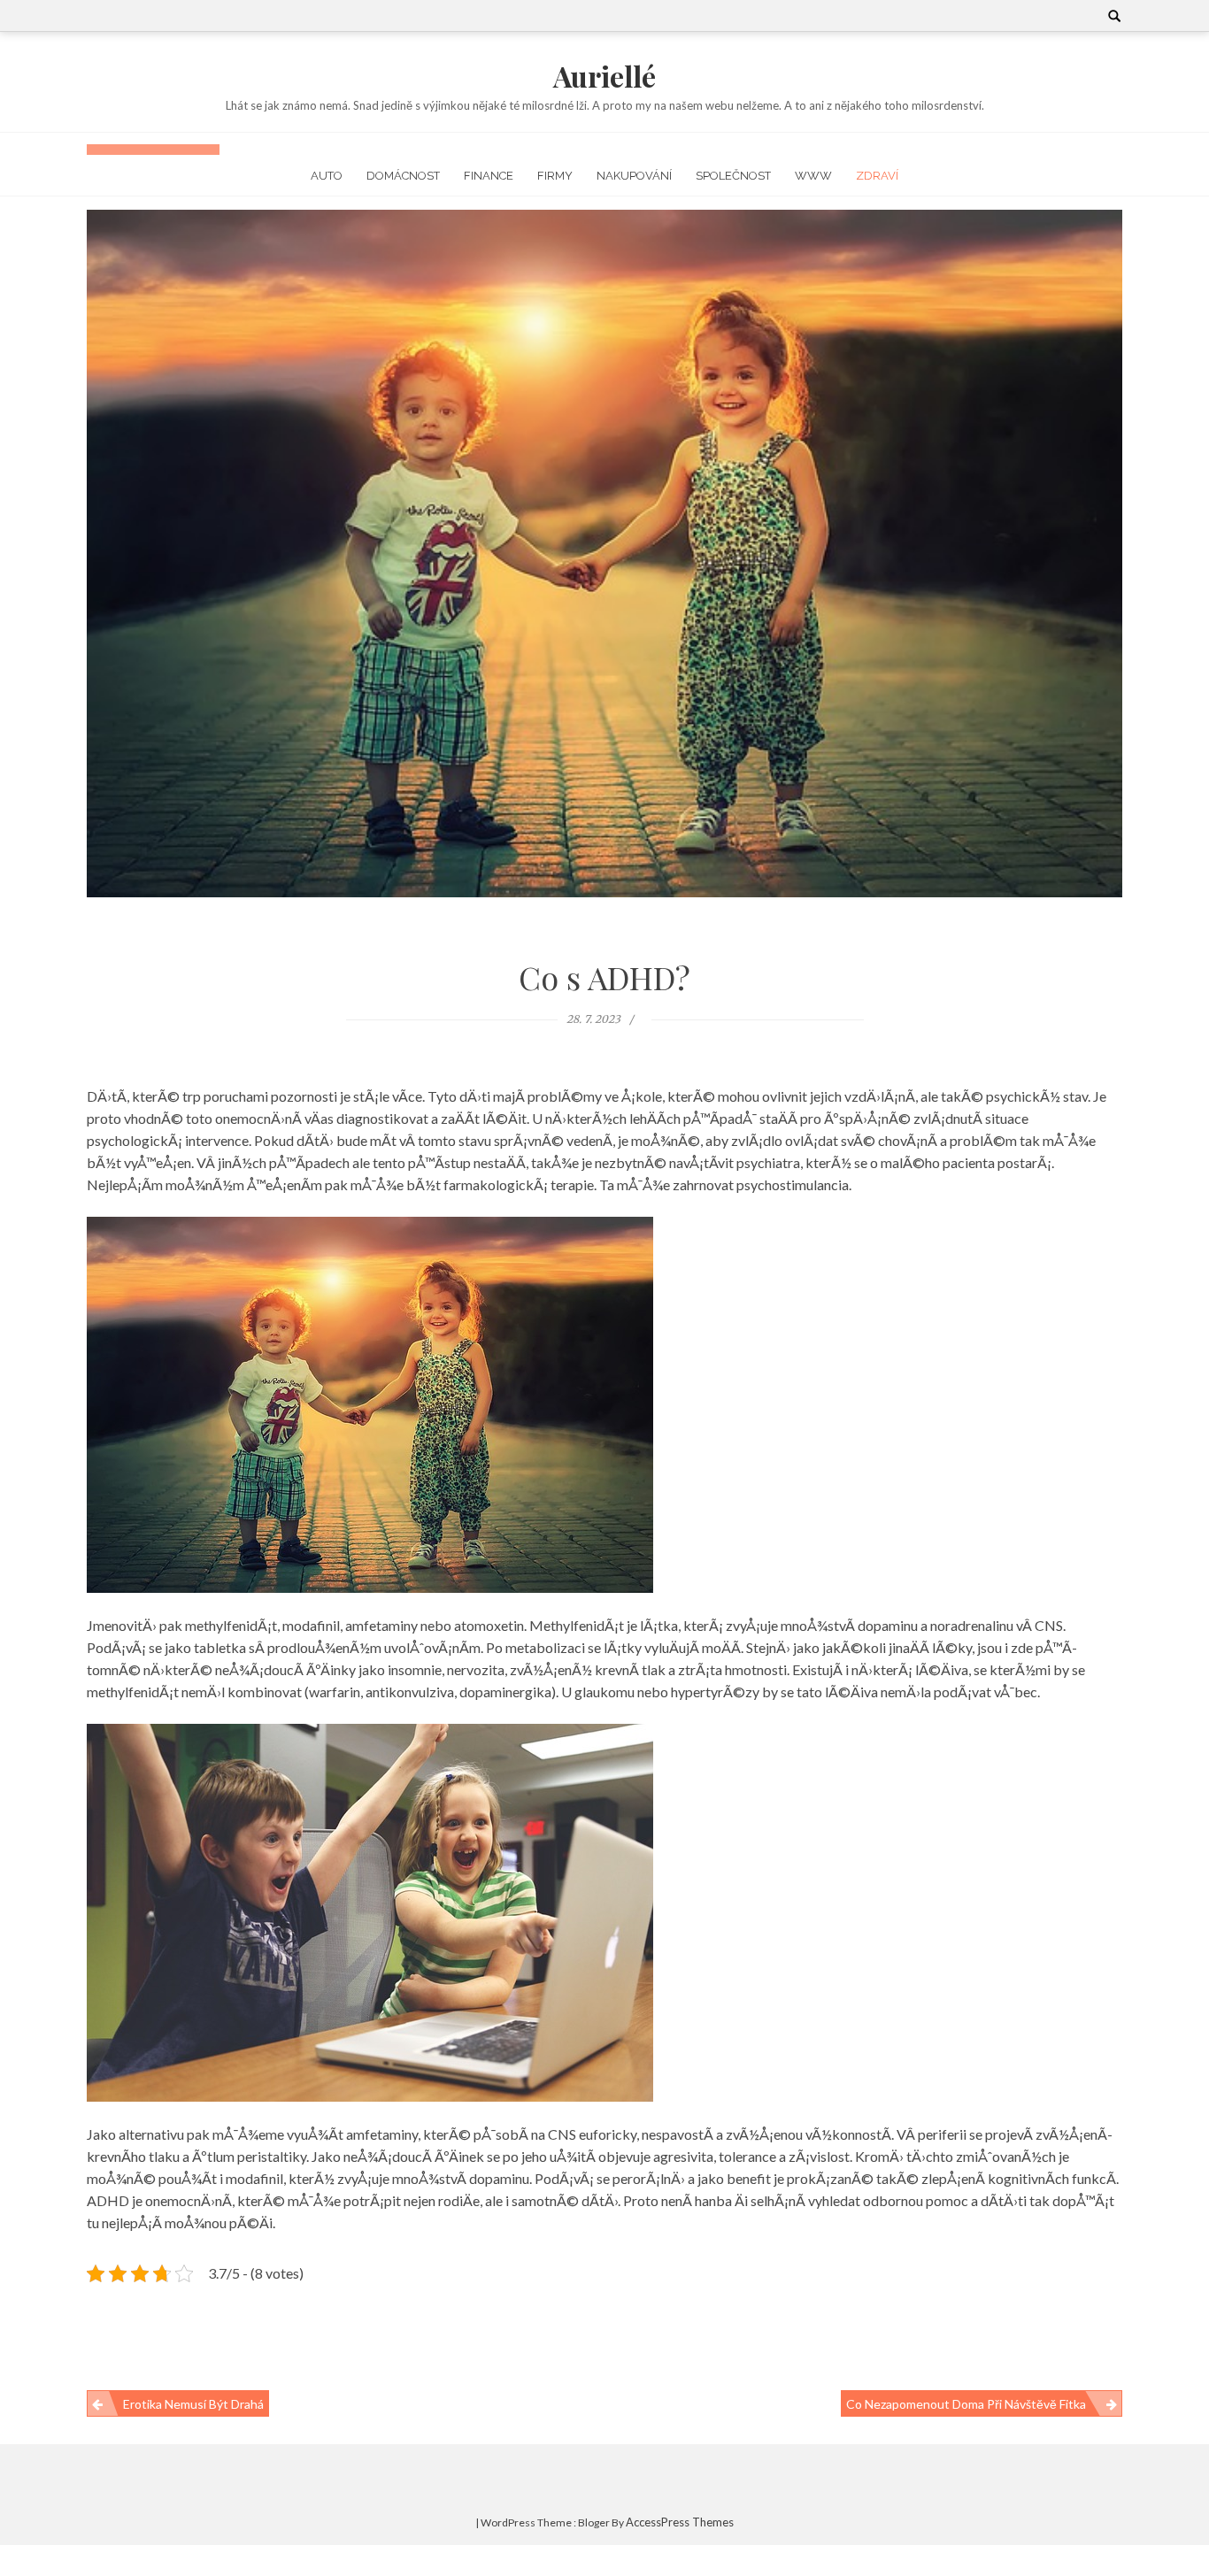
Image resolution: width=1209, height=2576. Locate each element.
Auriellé (604, 76)
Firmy (555, 176)
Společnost (733, 176)
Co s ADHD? (604, 977)
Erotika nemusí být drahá (193, 2404)
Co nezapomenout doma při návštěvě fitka (966, 2404)
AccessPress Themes (680, 2522)
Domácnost (403, 176)
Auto (327, 176)
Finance (489, 176)
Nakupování (634, 176)
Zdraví (877, 176)
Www (813, 176)
